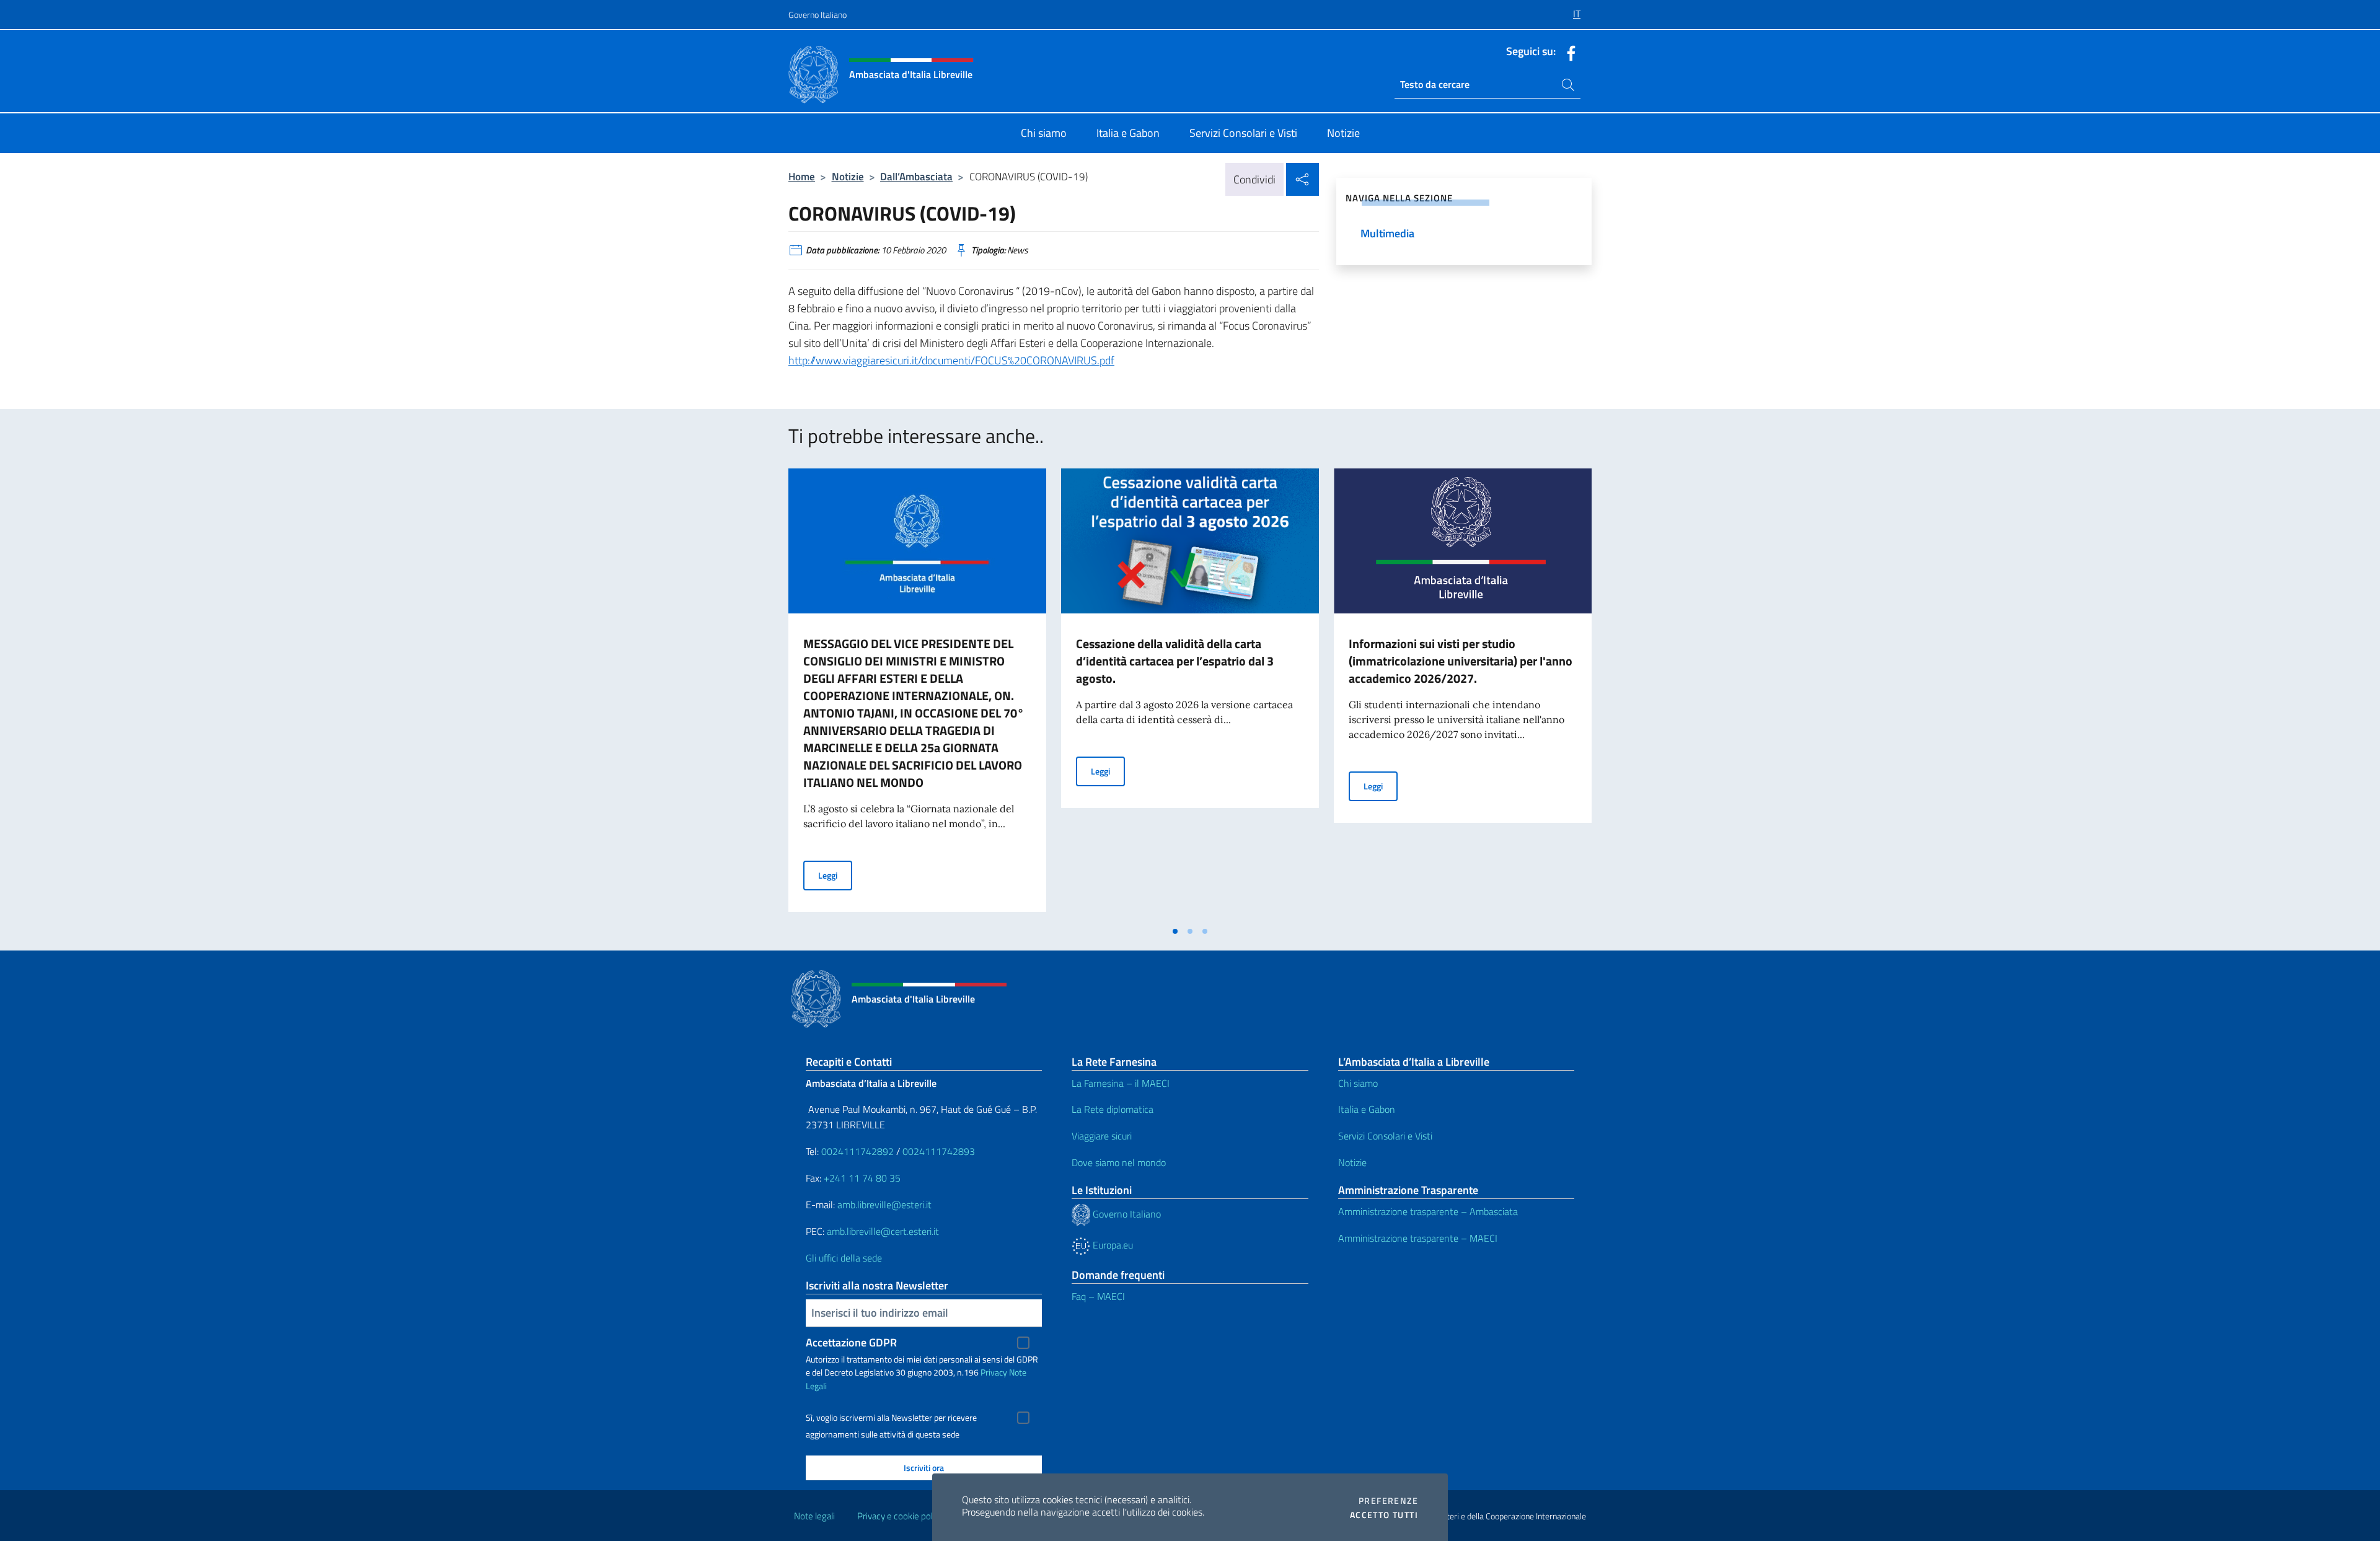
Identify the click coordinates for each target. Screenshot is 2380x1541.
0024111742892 (857, 1151)
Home (802, 176)
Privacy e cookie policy (900, 1516)
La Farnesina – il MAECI (1121, 1083)
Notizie (848, 176)
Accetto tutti (1384, 1515)
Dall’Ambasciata (916, 176)
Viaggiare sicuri (1102, 1136)
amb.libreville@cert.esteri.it (883, 1231)
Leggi (835, 875)
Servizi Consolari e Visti (1385, 1136)
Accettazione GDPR (851, 1342)
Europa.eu (1112, 1245)
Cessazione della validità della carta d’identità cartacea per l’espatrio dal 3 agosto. (1175, 661)
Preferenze (1388, 1501)
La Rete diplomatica (1113, 1109)
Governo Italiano (818, 15)
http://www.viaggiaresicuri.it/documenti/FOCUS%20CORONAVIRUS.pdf (951, 360)
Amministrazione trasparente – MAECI (1418, 1238)
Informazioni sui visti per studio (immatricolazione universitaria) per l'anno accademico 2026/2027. (1461, 661)
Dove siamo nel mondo (1119, 1162)
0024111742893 (939, 1151)
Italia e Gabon (1367, 1109)
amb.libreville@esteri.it (884, 1205)
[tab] (1175, 931)
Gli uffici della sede (844, 1258)
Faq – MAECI (1098, 1296)
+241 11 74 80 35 (862, 1178)
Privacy (994, 1372)
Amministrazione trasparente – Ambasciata (1428, 1211)
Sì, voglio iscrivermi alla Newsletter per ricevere (891, 1418)
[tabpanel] (917, 694)
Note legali (814, 1516)
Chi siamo (1358, 1083)
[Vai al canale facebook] (1568, 52)
